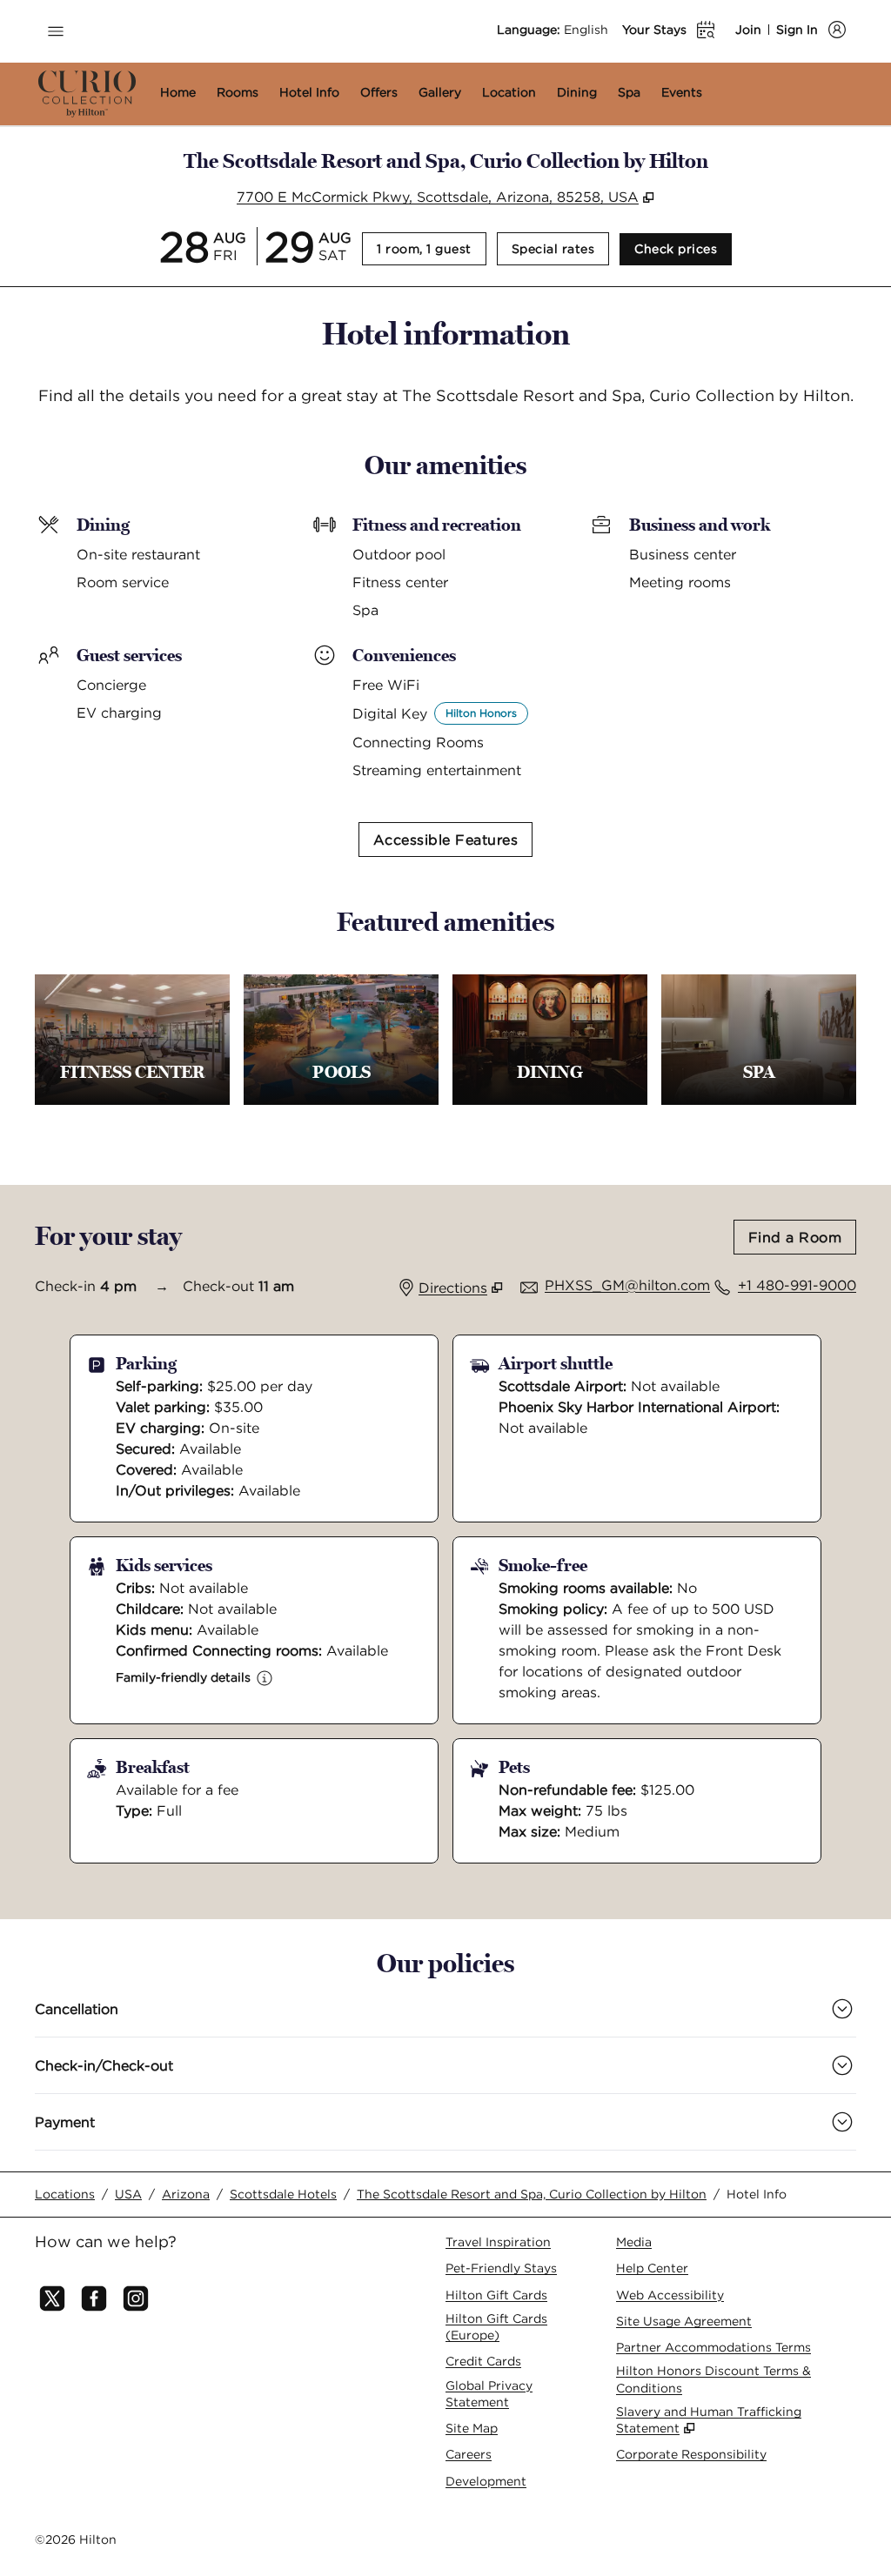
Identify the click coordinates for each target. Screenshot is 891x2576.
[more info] (265, 1678)
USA (128, 2194)
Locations (65, 2194)
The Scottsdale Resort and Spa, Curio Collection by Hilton (532, 2194)
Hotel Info (757, 2194)
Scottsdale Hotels (283, 2194)
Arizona (186, 2194)
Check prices (683, 248)
